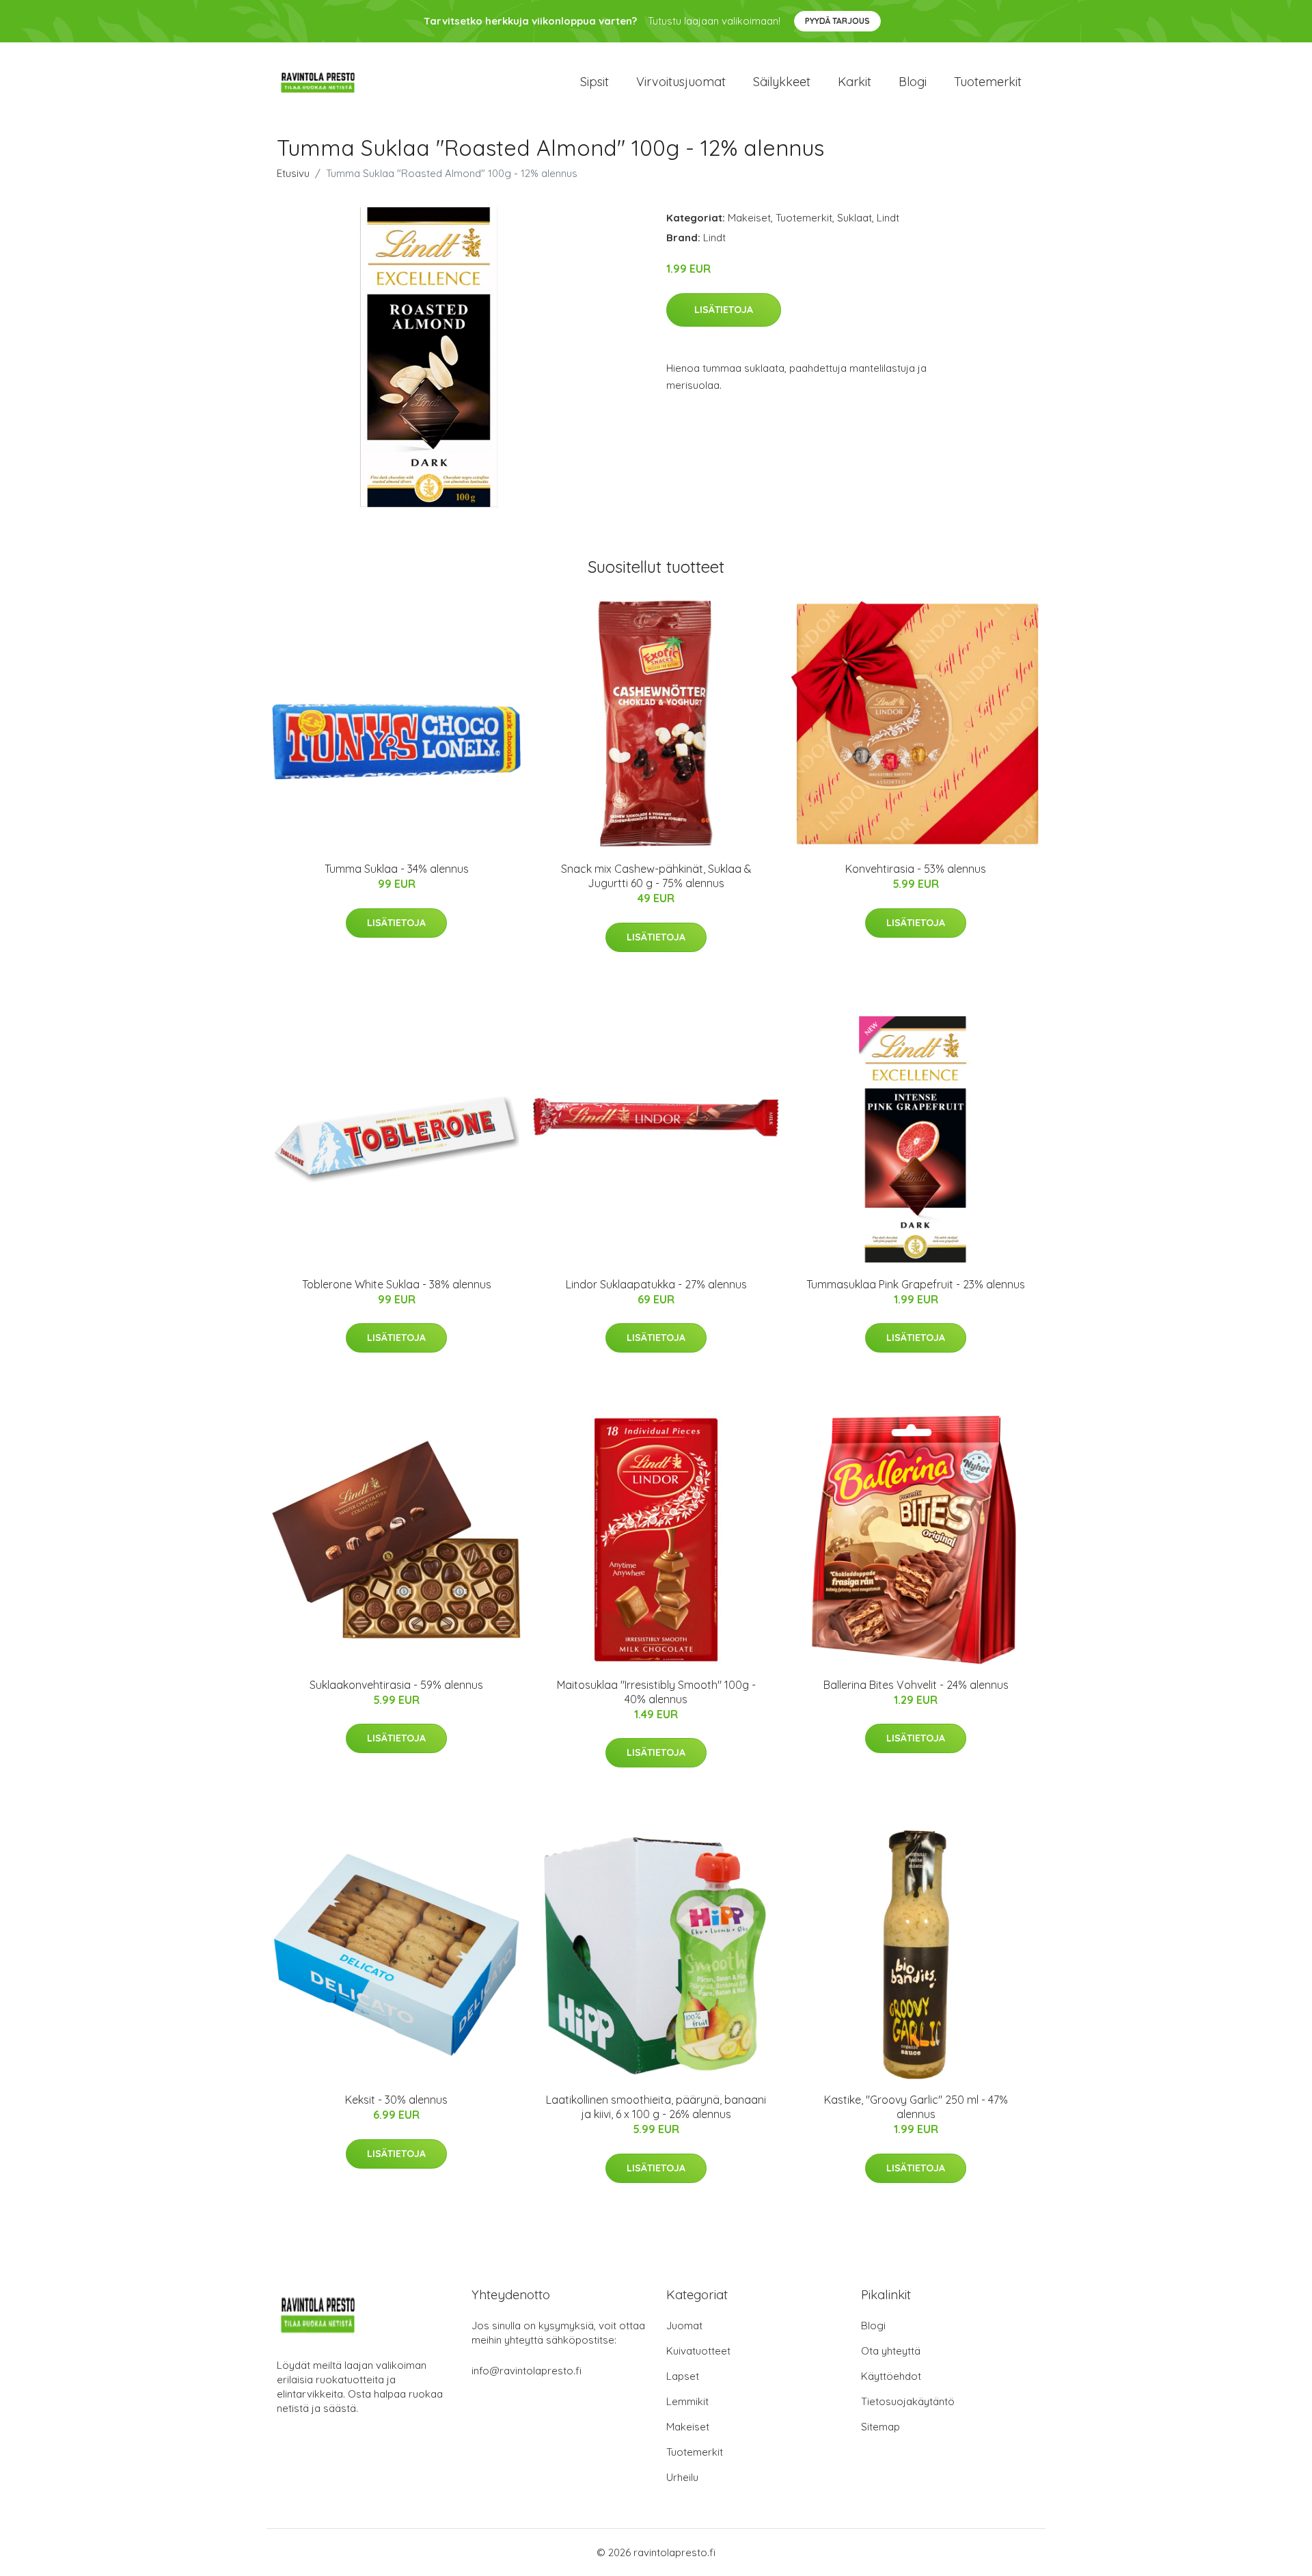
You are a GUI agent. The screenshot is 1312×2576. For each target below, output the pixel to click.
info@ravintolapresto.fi (527, 2371)
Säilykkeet (782, 82)
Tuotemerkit (988, 82)
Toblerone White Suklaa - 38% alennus (397, 1284)
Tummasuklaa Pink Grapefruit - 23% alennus (916, 1284)
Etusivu (293, 173)
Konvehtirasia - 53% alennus (916, 869)
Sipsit (594, 82)
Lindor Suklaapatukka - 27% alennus (656, 1284)
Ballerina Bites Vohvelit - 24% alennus (916, 1685)
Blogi (913, 82)
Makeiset (749, 218)
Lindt (888, 218)
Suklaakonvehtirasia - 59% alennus (396, 1685)
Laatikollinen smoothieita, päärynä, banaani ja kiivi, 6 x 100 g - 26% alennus (656, 2107)
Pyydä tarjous (837, 21)
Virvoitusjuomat (681, 82)
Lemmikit (687, 2401)
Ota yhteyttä (891, 2351)
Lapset (683, 2376)
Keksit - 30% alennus (396, 2100)
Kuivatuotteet (698, 2351)
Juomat (684, 2326)
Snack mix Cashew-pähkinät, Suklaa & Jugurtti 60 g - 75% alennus (656, 876)
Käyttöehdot (891, 2376)
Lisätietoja (724, 310)
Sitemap (880, 2427)
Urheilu (682, 2477)
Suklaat (855, 218)
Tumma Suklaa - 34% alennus (397, 869)
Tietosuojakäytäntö (908, 2401)
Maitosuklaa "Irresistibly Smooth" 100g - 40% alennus (656, 1692)
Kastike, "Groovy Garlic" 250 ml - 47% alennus (916, 2107)
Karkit (855, 82)
